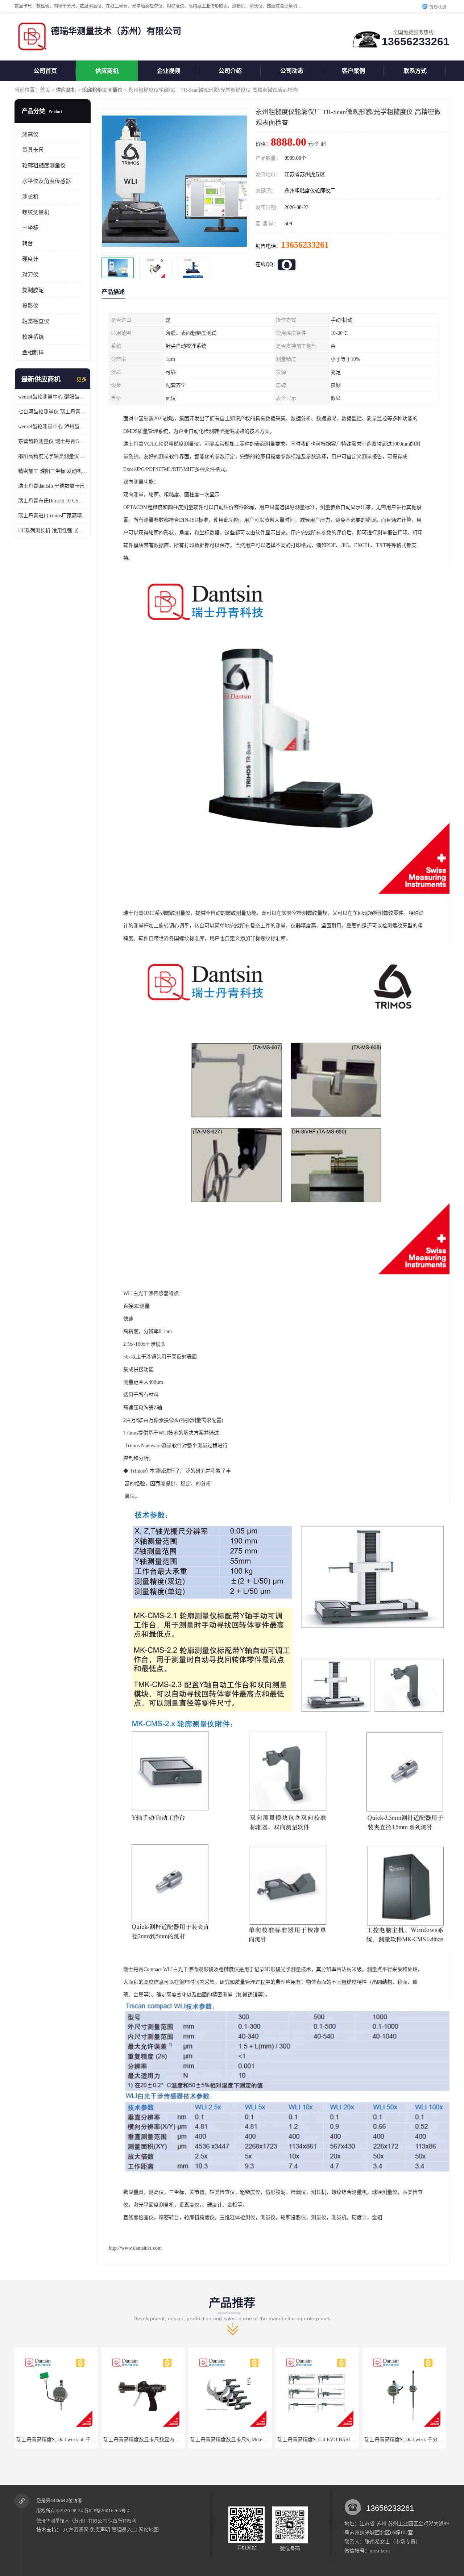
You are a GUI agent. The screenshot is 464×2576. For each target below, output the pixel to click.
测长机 (30, 197)
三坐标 (30, 228)
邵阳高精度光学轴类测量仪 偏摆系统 (53, 456)
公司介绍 (230, 71)
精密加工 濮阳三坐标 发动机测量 (53, 471)
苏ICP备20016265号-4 (107, 2511)
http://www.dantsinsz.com (135, 2248)
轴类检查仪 (36, 321)
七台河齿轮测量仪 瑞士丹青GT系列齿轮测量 (53, 412)
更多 (82, 379)
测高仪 (30, 134)
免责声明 (100, 2530)
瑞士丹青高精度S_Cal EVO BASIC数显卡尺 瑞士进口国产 (254, 2440)
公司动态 (292, 71)
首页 (45, 90)
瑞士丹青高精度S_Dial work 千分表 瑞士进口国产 (332, 2440)
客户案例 (353, 71)
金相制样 (33, 352)
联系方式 (415, 71)
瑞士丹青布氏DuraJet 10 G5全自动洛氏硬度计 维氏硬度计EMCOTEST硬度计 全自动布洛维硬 (53, 501)
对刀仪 (30, 275)
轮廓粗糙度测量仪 (102, 90)
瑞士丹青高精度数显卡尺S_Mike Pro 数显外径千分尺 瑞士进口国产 (178, 2440)
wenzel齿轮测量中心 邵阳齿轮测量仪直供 (53, 397)
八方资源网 (76, 2530)
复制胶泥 (33, 290)
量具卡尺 (33, 150)
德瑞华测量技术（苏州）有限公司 (72, 2521)
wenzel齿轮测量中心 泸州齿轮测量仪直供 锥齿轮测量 (53, 427)
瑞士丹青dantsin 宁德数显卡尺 (51, 486)
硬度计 (30, 259)
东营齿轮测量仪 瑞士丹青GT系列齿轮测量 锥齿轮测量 (53, 441)
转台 (28, 243)
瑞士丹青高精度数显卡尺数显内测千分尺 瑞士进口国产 (78, 2440)
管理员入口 (124, 2530)
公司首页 (45, 71)
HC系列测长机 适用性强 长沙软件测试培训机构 (53, 531)
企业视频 (169, 71)
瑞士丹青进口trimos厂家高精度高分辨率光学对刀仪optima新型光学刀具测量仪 (53, 516)
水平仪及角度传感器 (47, 181)
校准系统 (33, 337)
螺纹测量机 (36, 212)
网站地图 (149, 2530)
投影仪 (30, 306)
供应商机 (107, 71)
